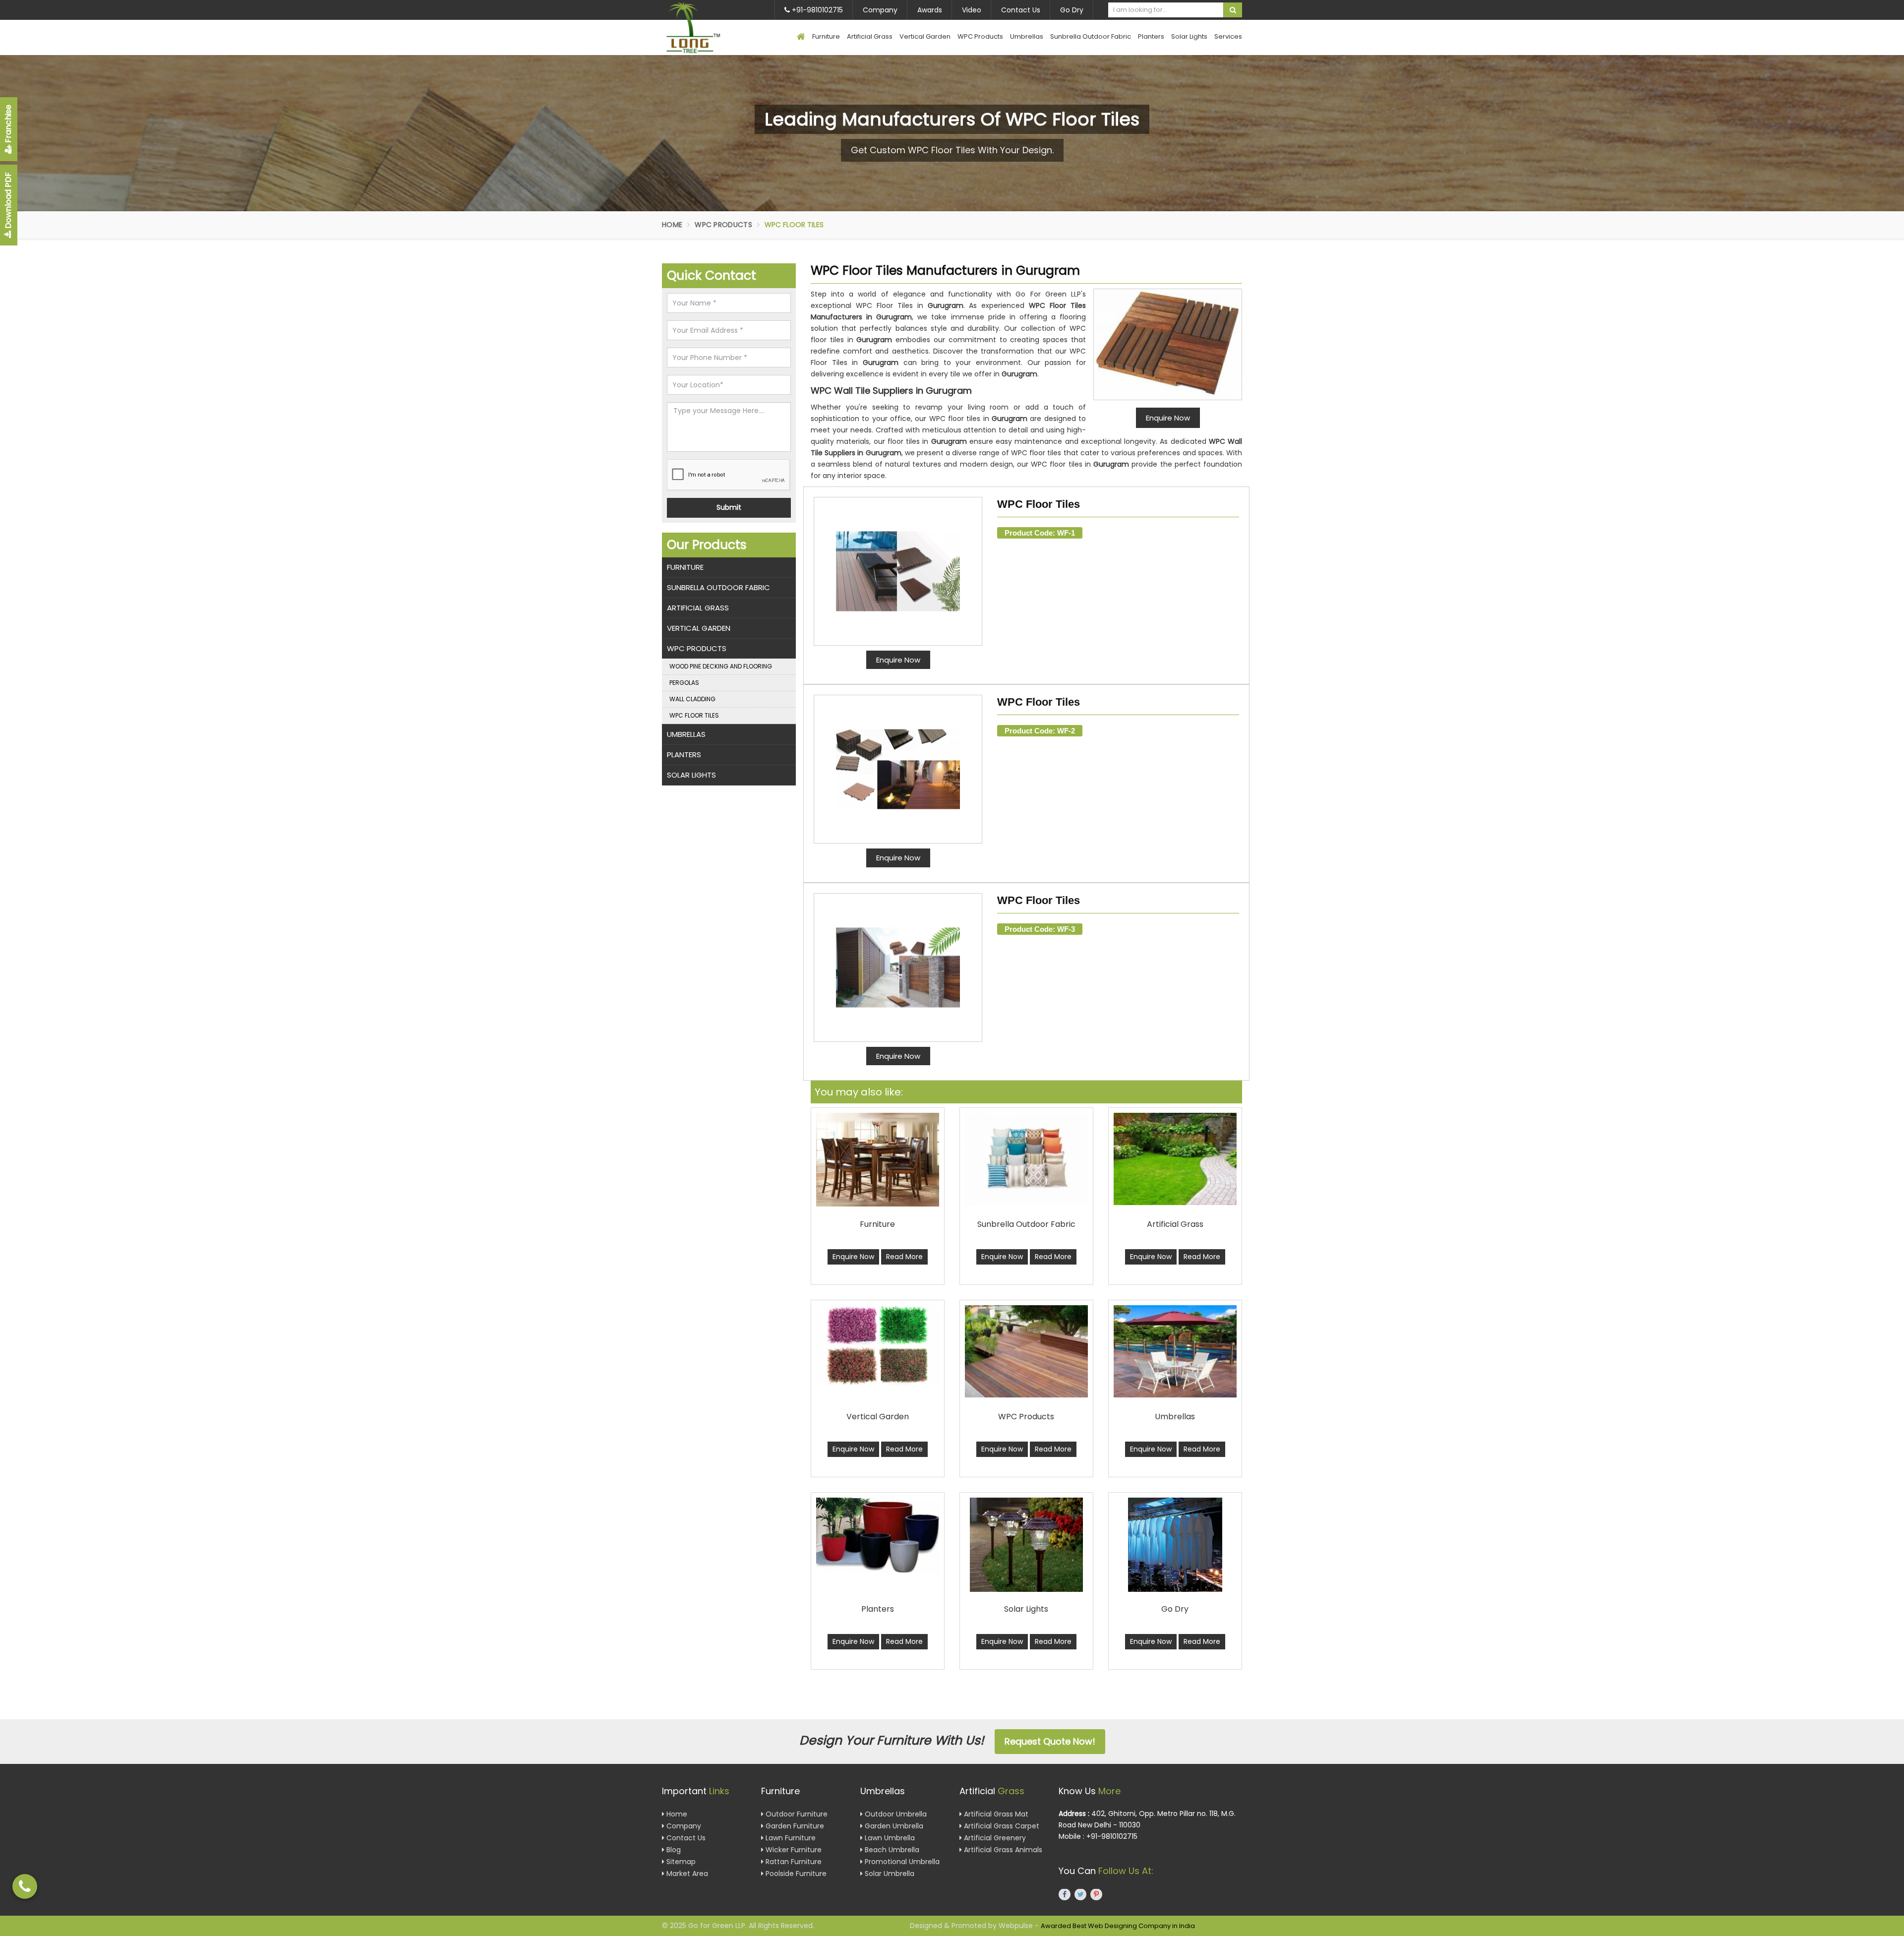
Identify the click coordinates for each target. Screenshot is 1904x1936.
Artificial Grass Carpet (1001, 1826)
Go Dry (1072, 10)
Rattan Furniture (793, 1862)
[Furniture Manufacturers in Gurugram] (878, 1159)
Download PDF (8, 201)
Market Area (686, 1874)
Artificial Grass (870, 36)
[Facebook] (1065, 1895)
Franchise (8, 125)
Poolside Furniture (795, 1874)
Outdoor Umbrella (895, 1815)
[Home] (801, 37)
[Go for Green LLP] (708, 28)
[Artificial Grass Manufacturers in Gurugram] (1175, 1159)
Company (880, 10)
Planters (1151, 36)
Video (972, 10)
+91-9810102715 (816, 10)
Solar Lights (1189, 36)
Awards (930, 10)
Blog (673, 1850)
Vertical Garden (925, 36)
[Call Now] (25, 1886)
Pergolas (684, 683)
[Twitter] (1080, 1895)
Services (1228, 36)
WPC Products (980, 36)
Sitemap (680, 1862)
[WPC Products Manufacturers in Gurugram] (1026, 1351)
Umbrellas (1027, 36)
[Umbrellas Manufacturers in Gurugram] (1175, 1351)
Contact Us (1021, 10)
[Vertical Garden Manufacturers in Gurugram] (878, 1345)
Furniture (826, 36)
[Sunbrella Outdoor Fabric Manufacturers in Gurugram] (1026, 1159)
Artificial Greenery (994, 1838)
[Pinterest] (1096, 1895)
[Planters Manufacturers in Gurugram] (878, 1535)
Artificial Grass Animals (1002, 1850)
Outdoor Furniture (796, 1815)
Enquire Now (898, 660)
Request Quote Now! (1050, 1741)
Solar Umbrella (889, 1874)
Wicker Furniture (793, 1850)
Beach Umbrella (891, 1850)
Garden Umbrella (893, 1826)
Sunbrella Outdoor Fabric (1091, 36)
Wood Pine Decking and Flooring (721, 666)
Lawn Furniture (790, 1838)
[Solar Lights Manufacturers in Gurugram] (1026, 1545)
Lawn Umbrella (889, 1838)
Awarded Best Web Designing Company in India (1118, 1926)
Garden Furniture (794, 1826)
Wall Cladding (692, 699)
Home (672, 225)
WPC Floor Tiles (1039, 504)
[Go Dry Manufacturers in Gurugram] (1175, 1545)
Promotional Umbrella (901, 1862)
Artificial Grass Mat (995, 1815)
